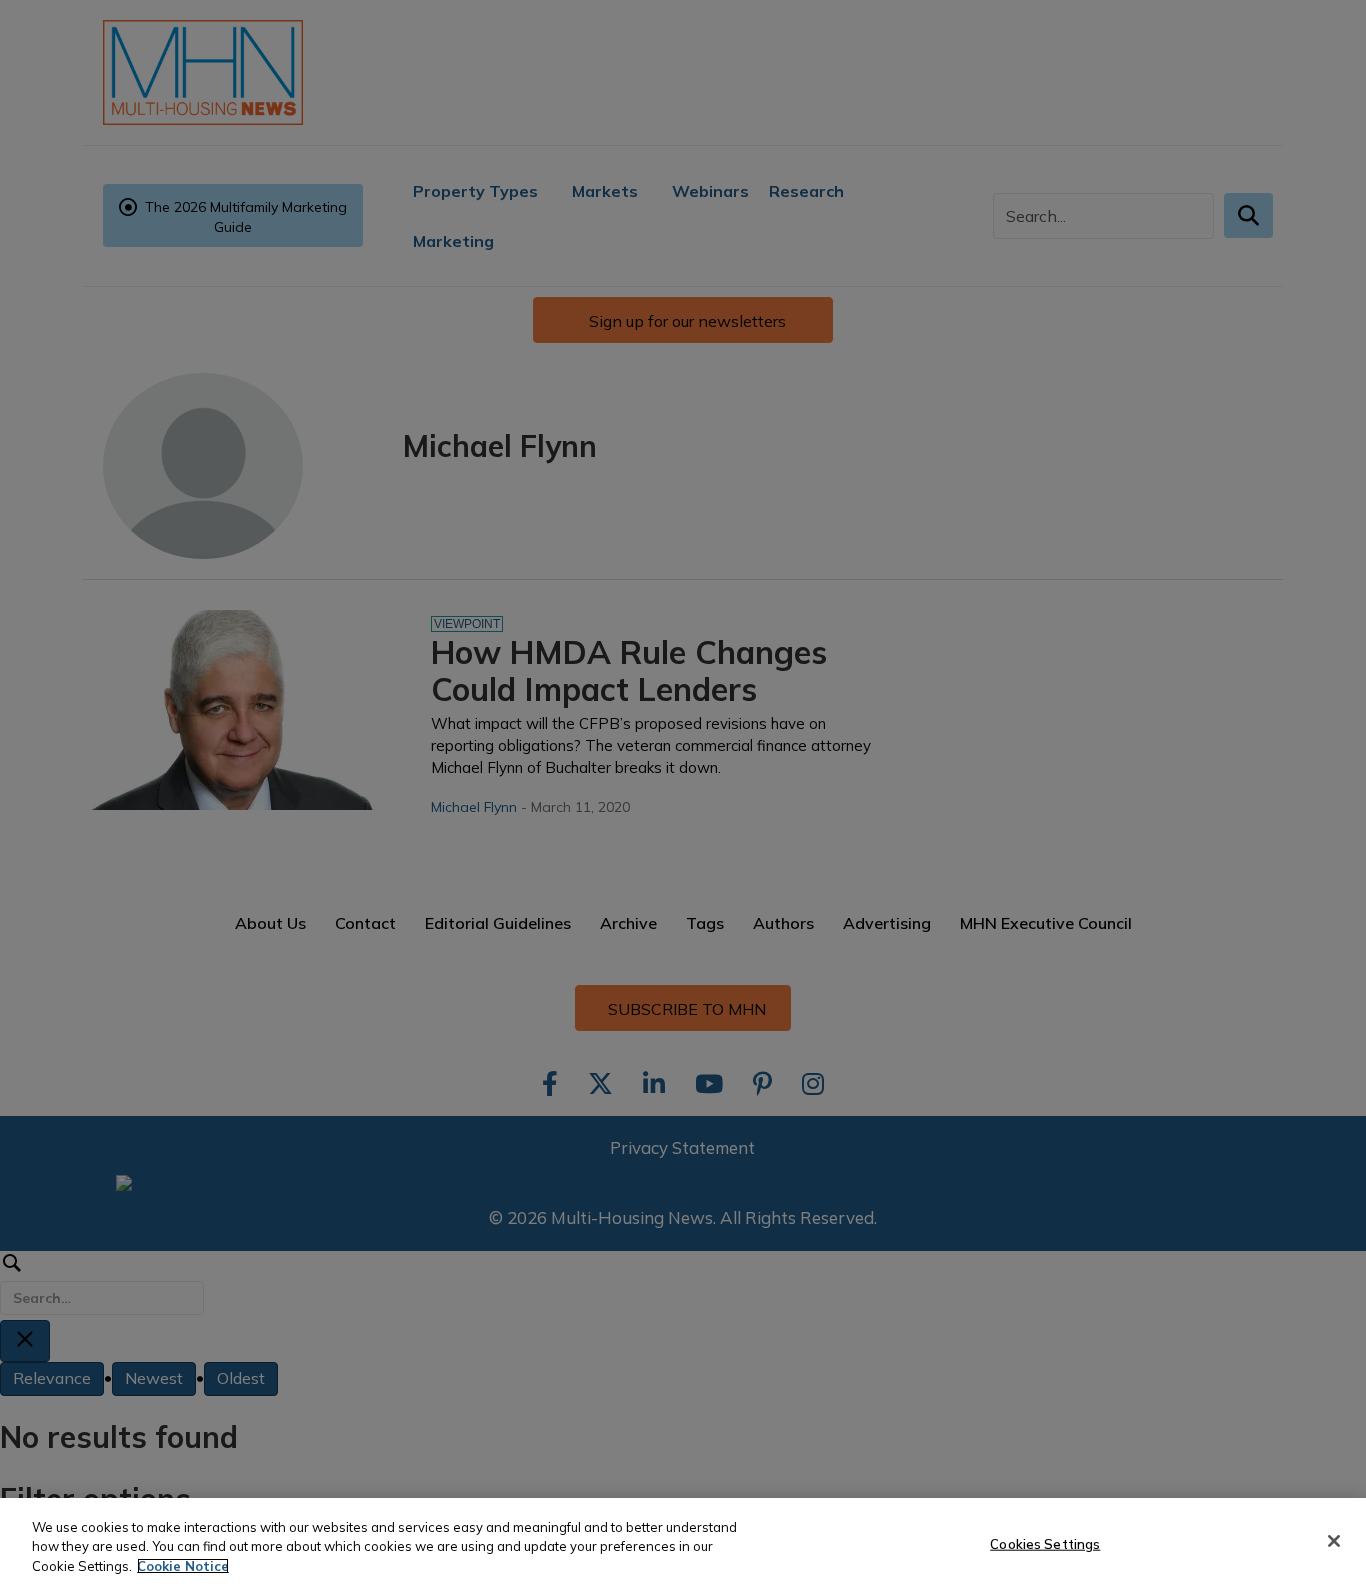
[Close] (1334, 1541)
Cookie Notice (183, 1566)
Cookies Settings (1045, 1543)
